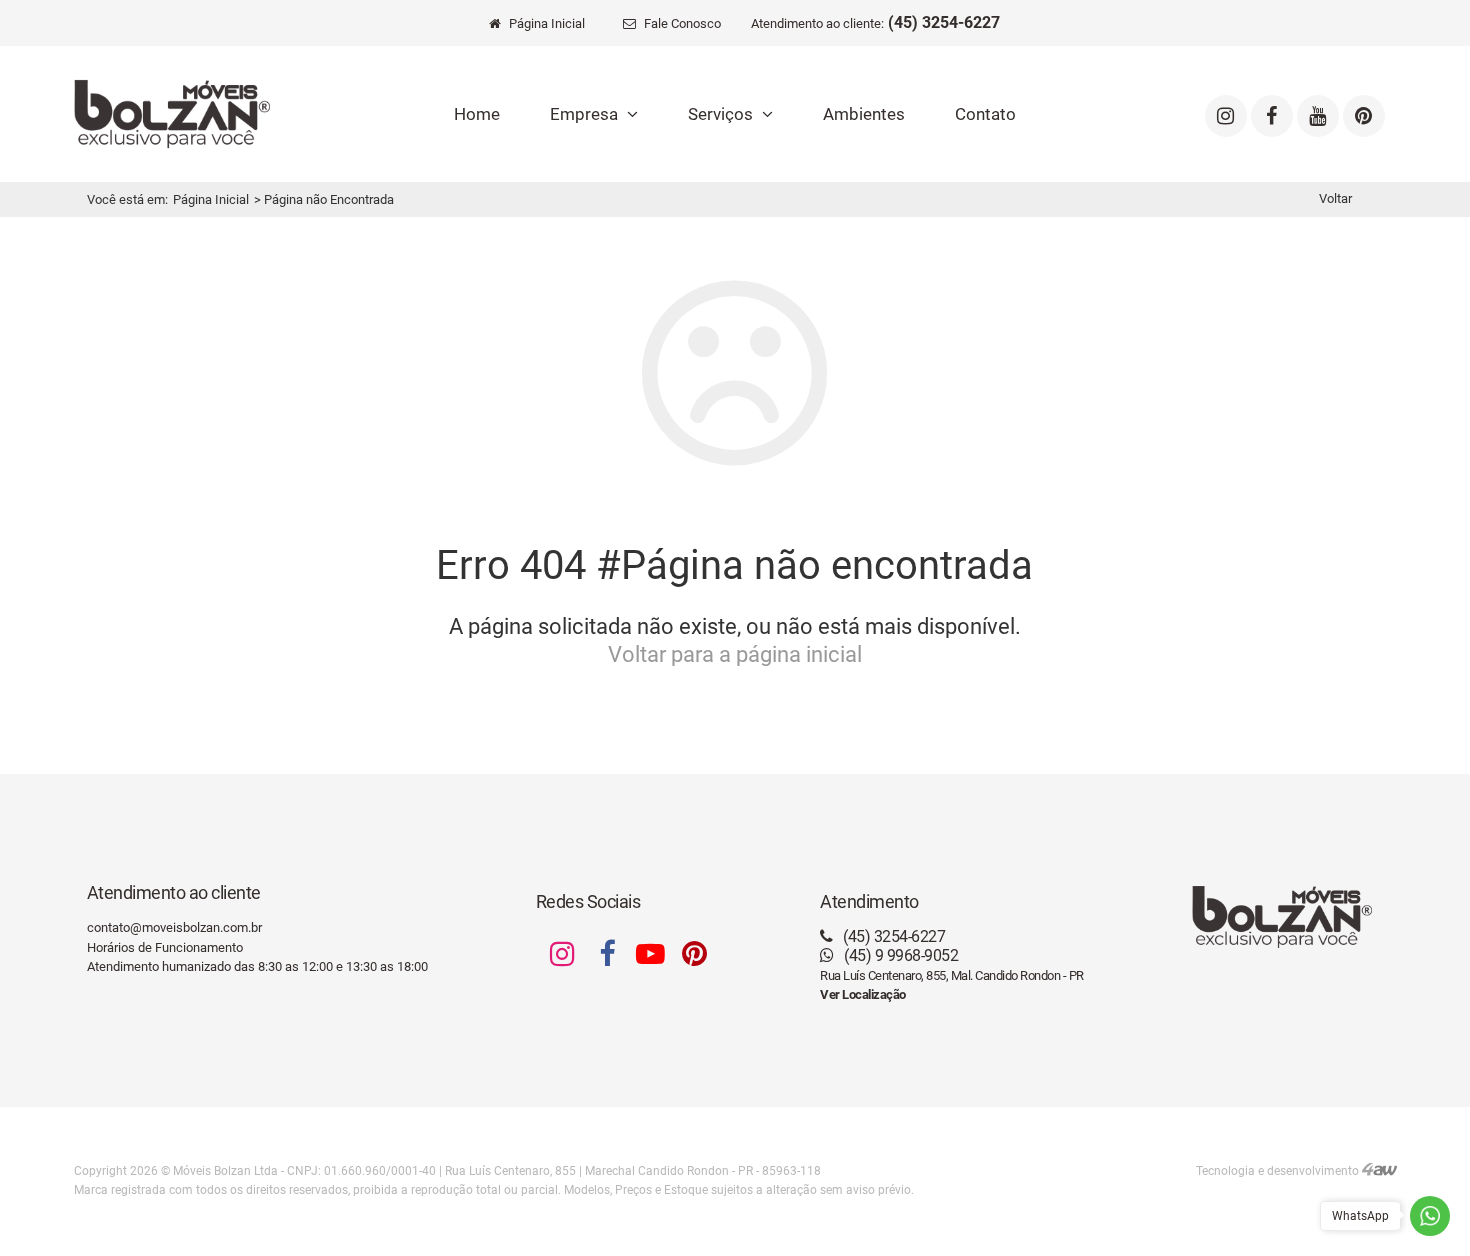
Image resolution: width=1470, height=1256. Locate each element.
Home (477, 114)
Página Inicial (211, 199)
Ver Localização (863, 994)
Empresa (586, 114)
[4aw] (1379, 1171)
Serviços (722, 114)
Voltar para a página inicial (735, 654)
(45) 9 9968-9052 (899, 955)
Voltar (1335, 198)
